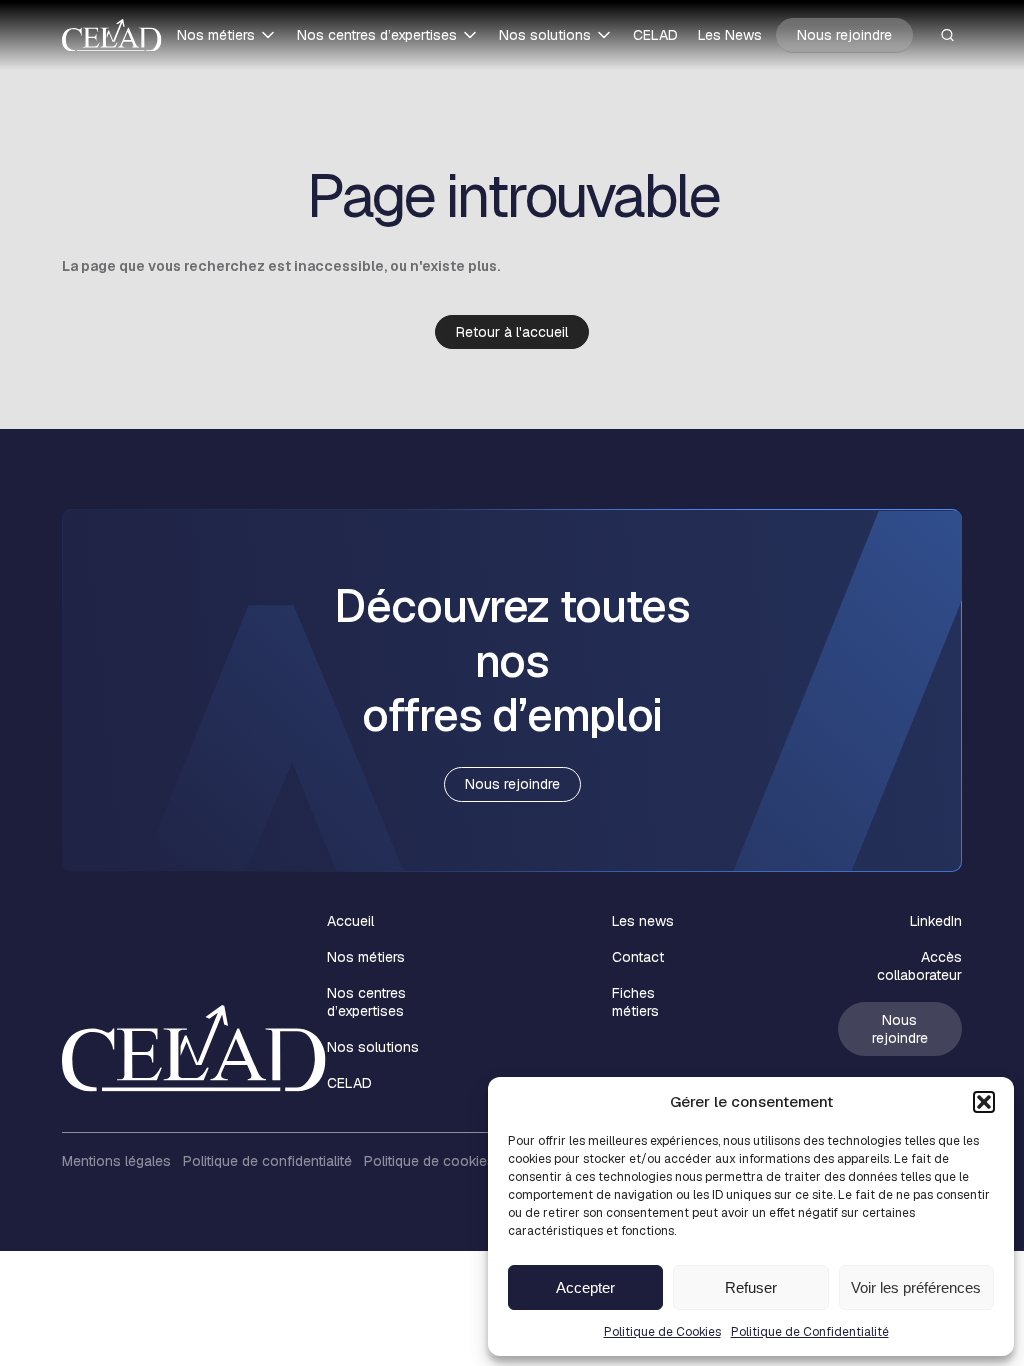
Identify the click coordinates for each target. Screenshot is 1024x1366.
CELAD (655, 35)
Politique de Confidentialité (810, 1332)
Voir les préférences (916, 1287)
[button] (984, 1102)
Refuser (751, 1287)
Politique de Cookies (662, 1332)
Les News (730, 35)
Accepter (585, 1287)
